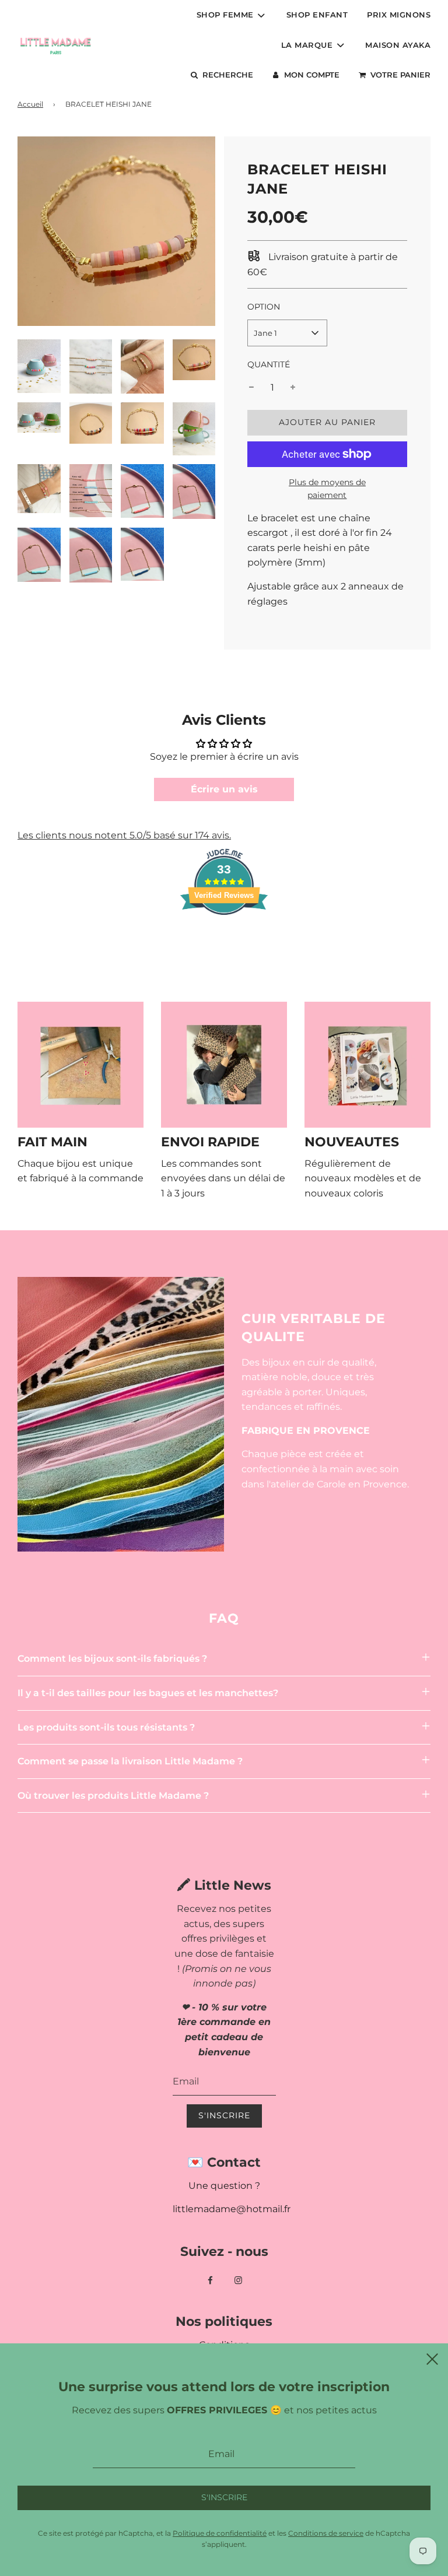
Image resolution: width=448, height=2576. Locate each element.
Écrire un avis (224, 789)
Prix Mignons (399, 15)
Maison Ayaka (398, 45)
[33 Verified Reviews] (224, 936)
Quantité (269, 364)
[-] (251, 388)
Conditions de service (326, 2533)
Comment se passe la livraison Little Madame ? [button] (130, 1761)
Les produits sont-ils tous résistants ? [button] (106, 1727)
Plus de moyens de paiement (327, 489)
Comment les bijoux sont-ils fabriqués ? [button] (112, 1659)
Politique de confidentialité (220, 2533)
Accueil (30, 104)
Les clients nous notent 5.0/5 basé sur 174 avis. (124, 835)
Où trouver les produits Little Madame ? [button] (113, 1796)
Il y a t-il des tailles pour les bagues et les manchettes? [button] (148, 1693)
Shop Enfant (317, 15)
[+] (293, 388)
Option (264, 307)
